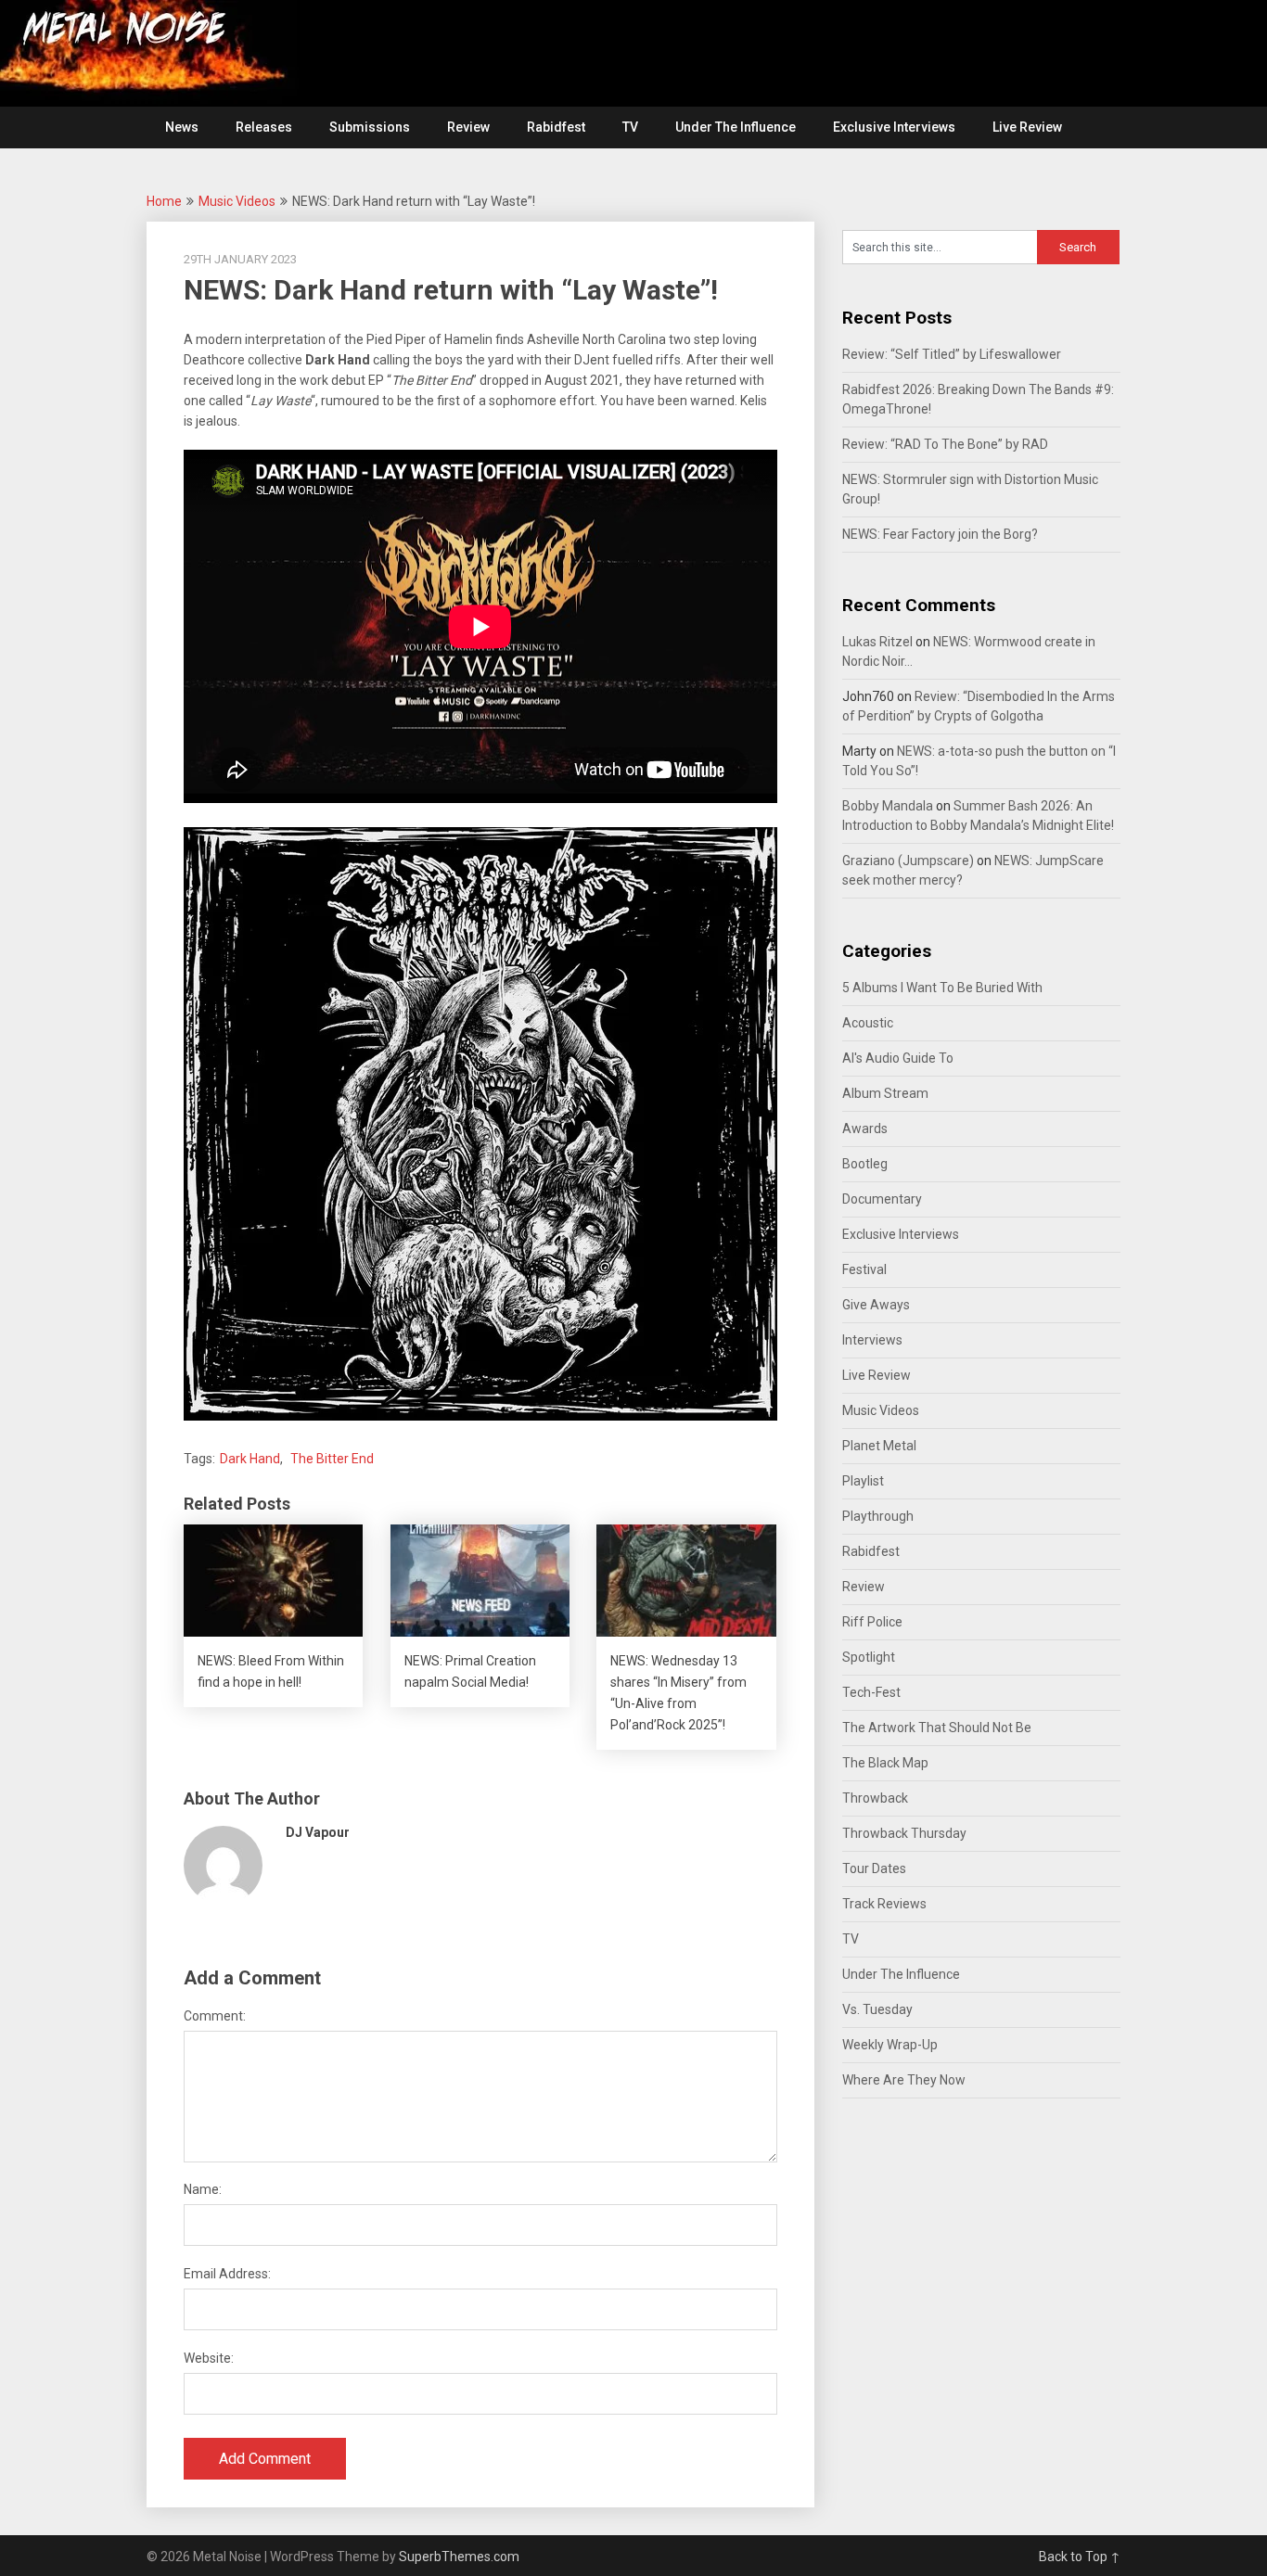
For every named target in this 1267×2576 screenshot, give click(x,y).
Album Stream (885, 1093)
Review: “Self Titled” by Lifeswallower (952, 354)
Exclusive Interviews (894, 127)
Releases (264, 127)
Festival (864, 1269)
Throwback (875, 1798)
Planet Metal (879, 1446)
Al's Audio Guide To (898, 1058)
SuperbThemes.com (459, 2557)
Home (164, 201)
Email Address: (227, 2274)
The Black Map (885, 1763)
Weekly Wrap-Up (890, 2045)
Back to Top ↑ (1080, 2557)
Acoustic (868, 1023)
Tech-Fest (871, 1692)
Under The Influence (736, 127)
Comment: (215, 2016)
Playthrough (878, 1516)
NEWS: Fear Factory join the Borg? (940, 534)
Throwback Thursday (904, 1833)
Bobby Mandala (888, 806)
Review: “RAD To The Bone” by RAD (945, 444)
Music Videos (237, 201)
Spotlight (869, 1657)
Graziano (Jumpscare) (908, 861)
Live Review (1027, 127)
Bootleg (865, 1164)
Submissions (370, 127)
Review (468, 127)
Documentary (882, 1199)
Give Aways (876, 1305)
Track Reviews (884, 1904)
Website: (209, 2358)
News (182, 127)
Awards (865, 1129)
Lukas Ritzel (877, 642)
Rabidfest (556, 127)
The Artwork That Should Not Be (937, 1728)
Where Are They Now (904, 2080)
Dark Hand (250, 1459)
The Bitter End (332, 1459)
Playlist (863, 1481)
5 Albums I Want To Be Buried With (942, 988)
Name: (203, 2189)
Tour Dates (874, 1868)
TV (630, 127)
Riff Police (872, 1622)
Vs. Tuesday (877, 2009)
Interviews (872, 1340)
